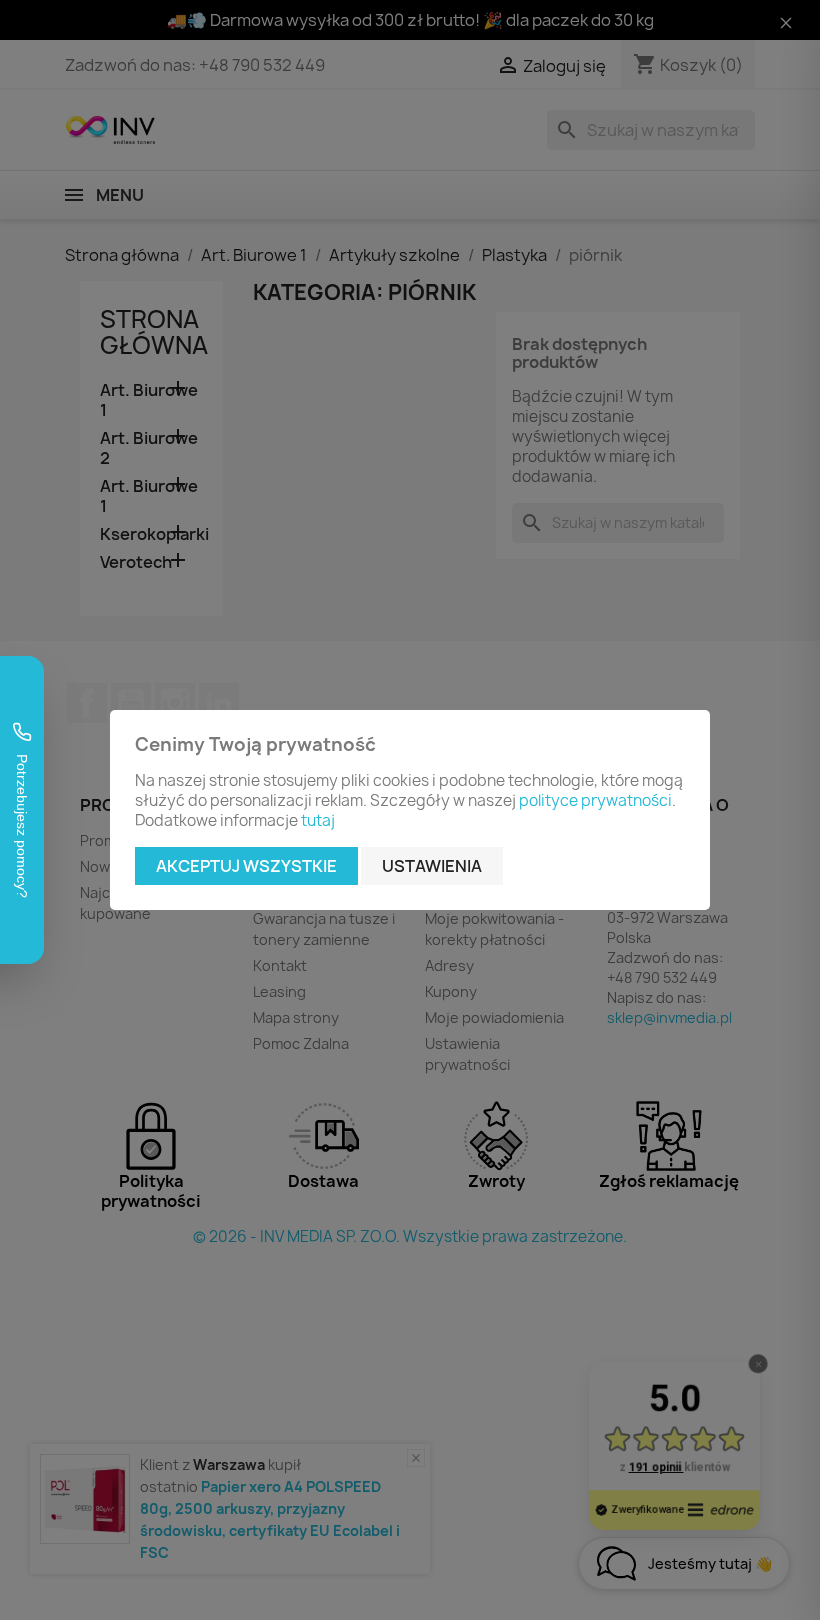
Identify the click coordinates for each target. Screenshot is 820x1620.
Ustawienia (432, 866)
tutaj (318, 820)
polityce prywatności (595, 800)
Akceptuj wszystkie (246, 866)
